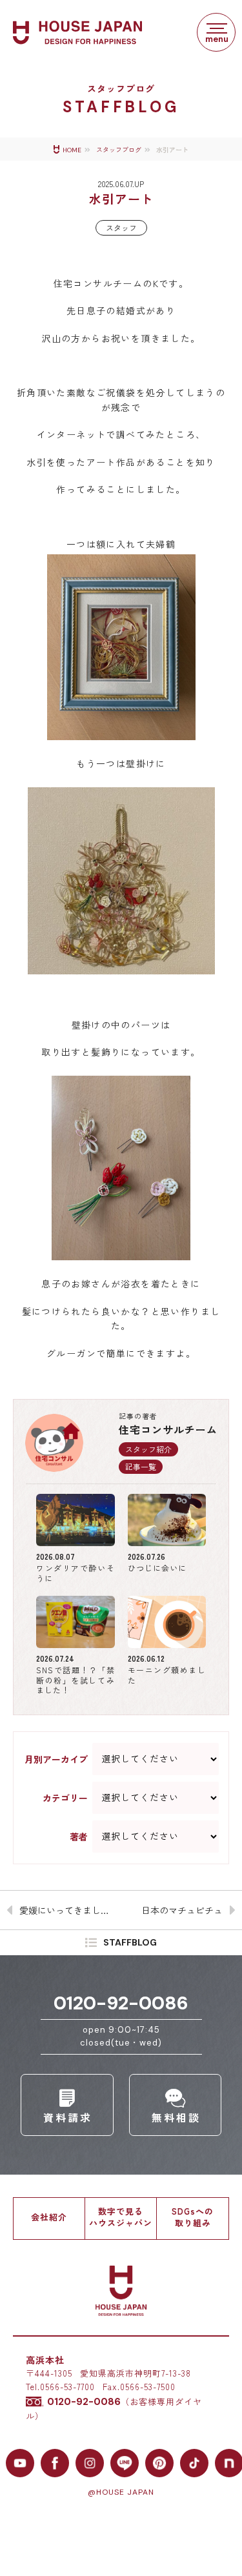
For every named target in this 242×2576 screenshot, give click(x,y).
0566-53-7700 (67, 2387)
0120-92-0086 (121, 2003)
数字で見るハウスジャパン (121, 2217)
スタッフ (121, 227)
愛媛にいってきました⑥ (69, 1910)
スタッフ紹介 (148, 1449)
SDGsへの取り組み (193, 2217)
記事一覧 (141, 1466)
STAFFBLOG (130, 1942)
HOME (72, 150)
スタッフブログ (119, 150)
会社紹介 (49, 2217)
